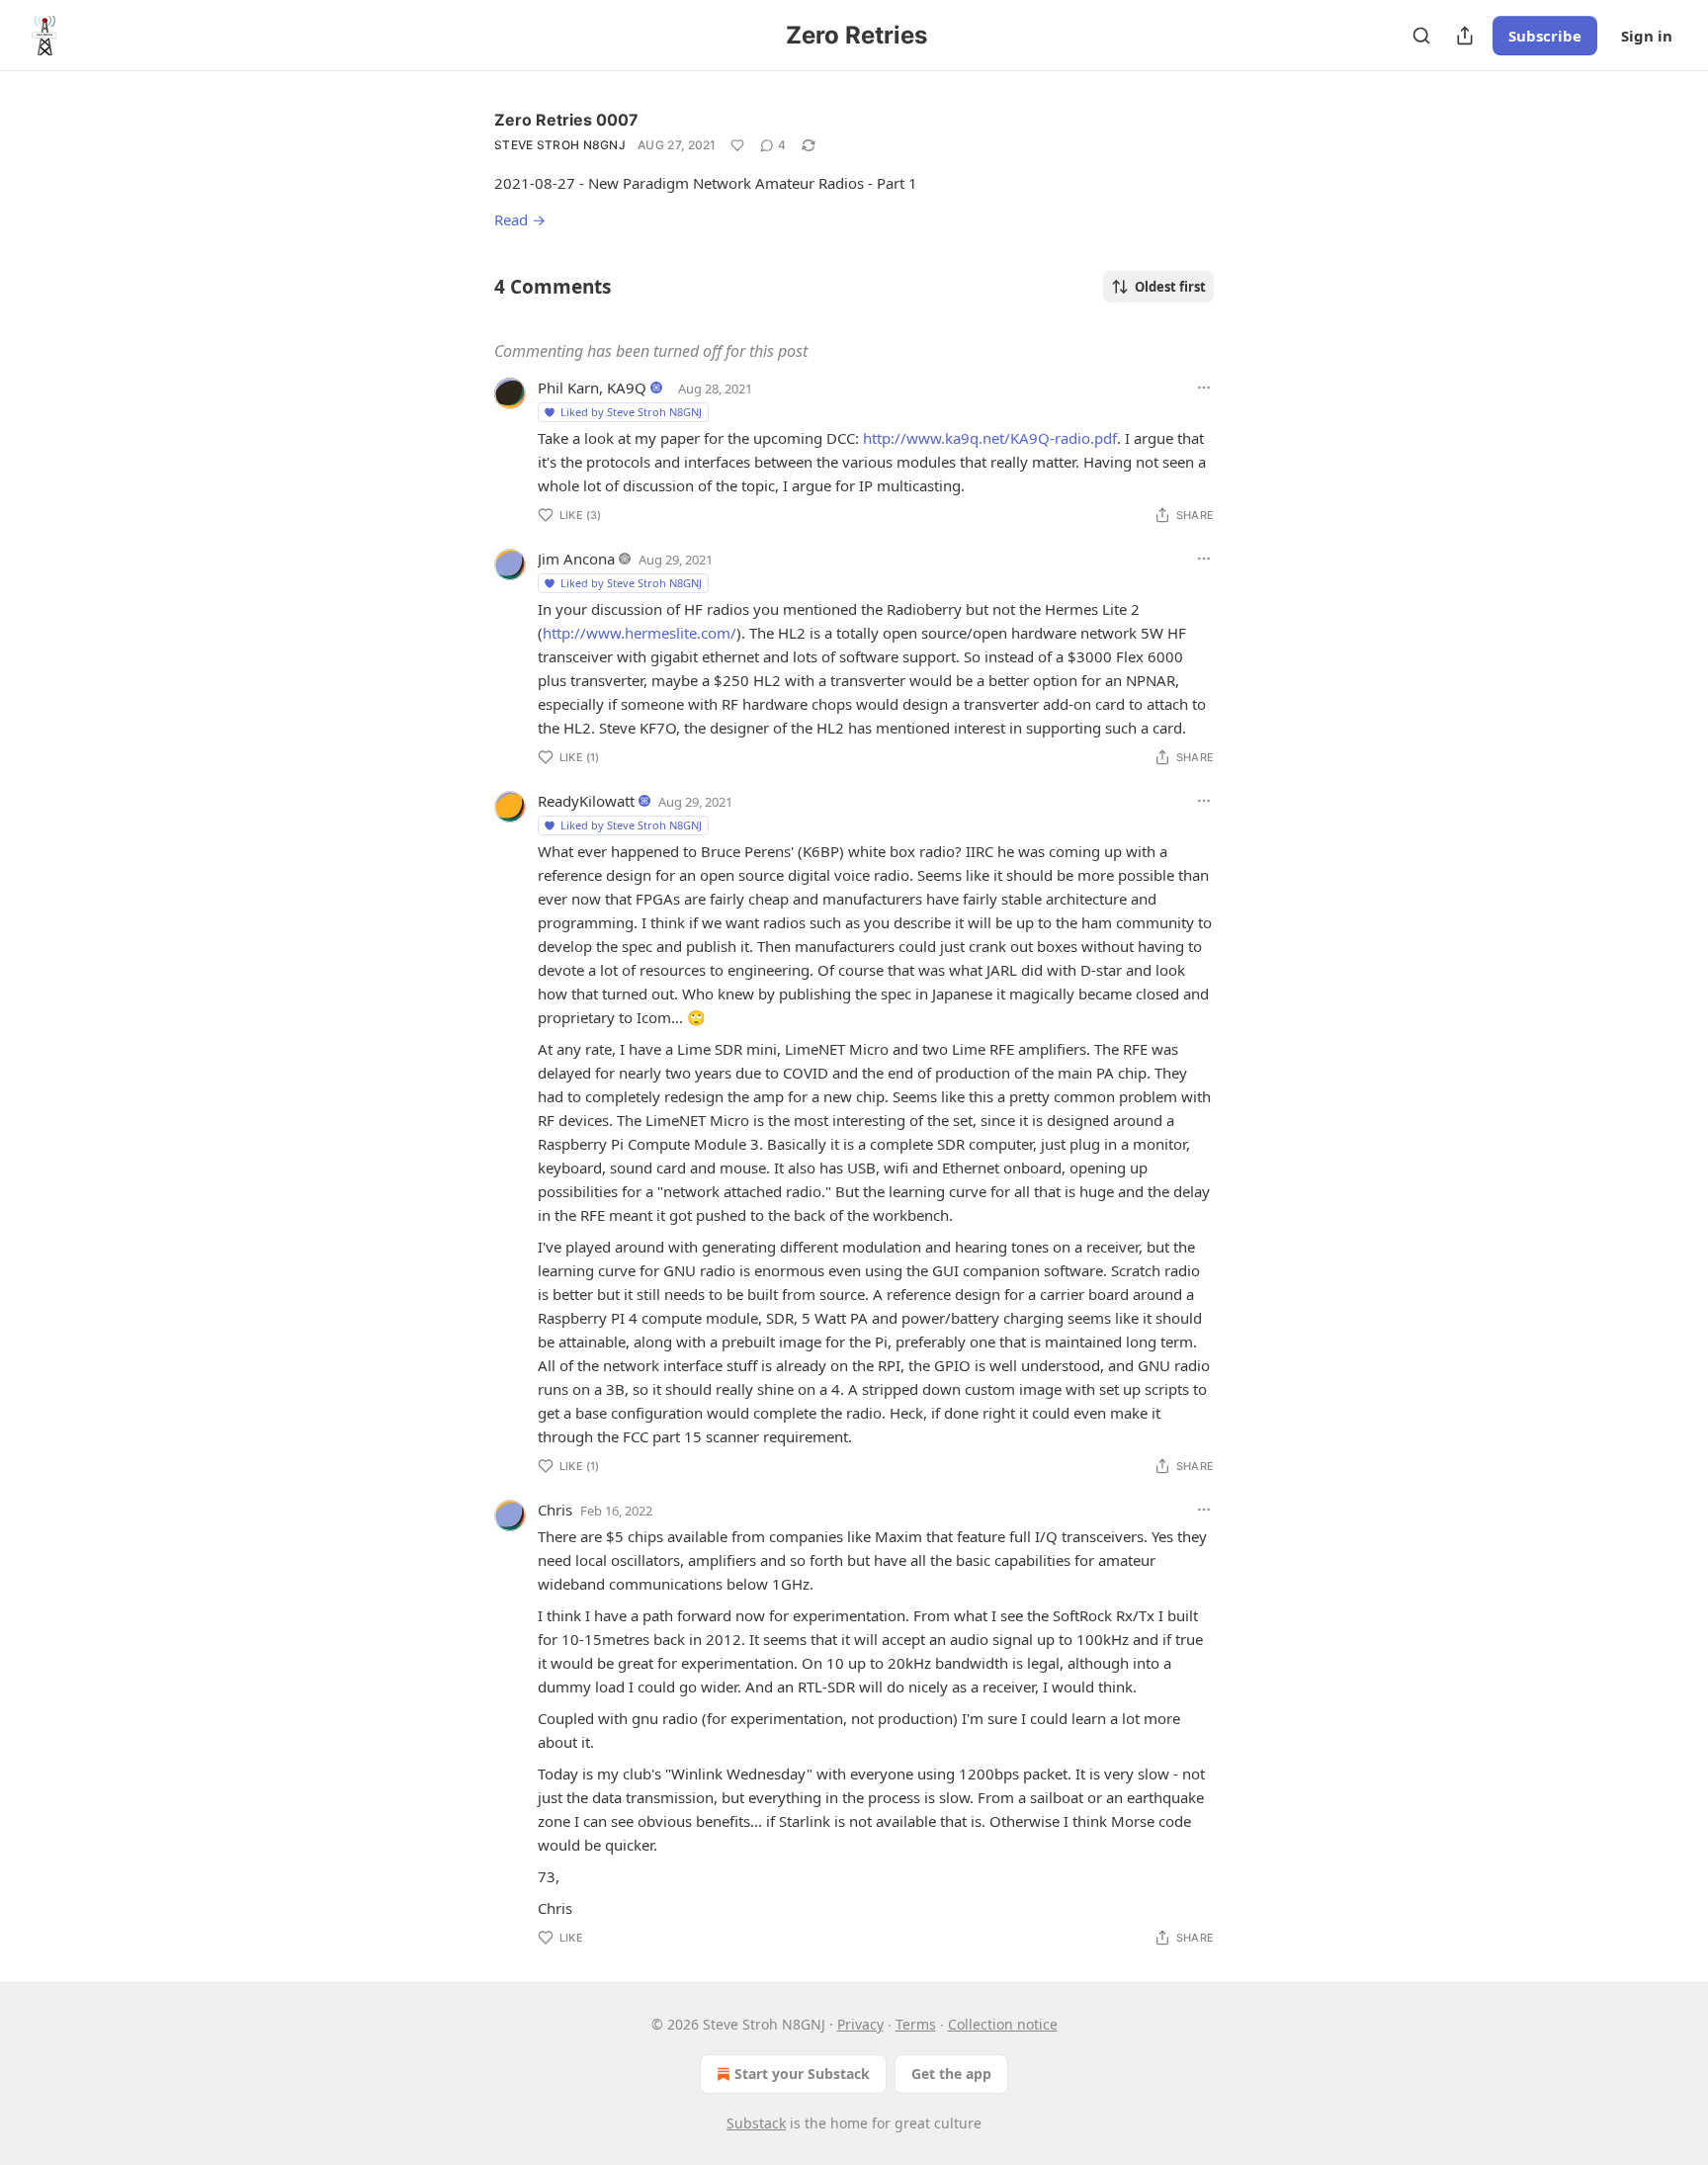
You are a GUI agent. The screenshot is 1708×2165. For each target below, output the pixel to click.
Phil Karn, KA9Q (592, 388)
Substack (756, 2123)
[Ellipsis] (1204, 388)
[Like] (737, 145)
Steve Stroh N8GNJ (560, 145)
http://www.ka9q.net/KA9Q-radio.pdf (990, 438)
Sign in (1647, 36)
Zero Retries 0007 (566, 120)
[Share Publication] (1465, 36)
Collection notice (1003, 2024)
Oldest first (1170, 287)
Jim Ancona (576, 559)
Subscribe (1545, 36)
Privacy (860, 2024)
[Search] (1421, 36)
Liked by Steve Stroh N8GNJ (631, 412)
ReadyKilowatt (586, 801)
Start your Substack (802, 2074)
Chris (555, 1510)
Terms (916, 2024)
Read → (520, 219)
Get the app (951, 2074)
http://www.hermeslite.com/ (640, 633)
